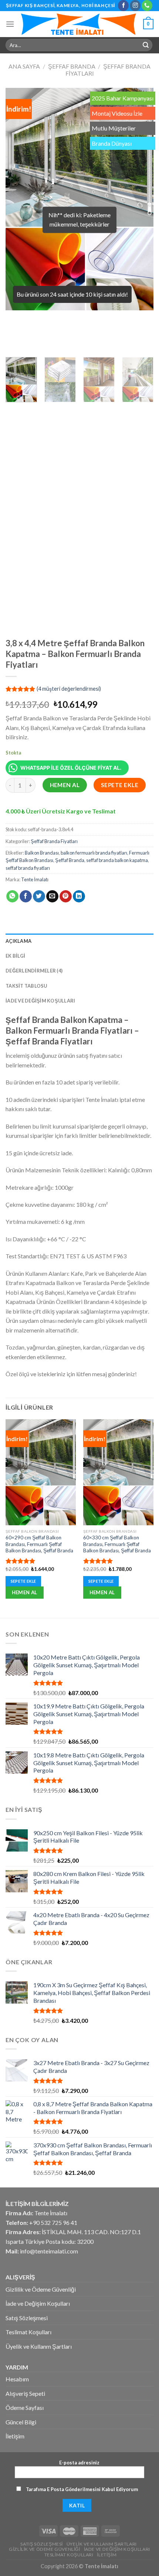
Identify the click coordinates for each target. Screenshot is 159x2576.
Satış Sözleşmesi (27, 2318)
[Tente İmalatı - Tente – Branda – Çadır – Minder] (79, 24)
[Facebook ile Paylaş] (26, 896)
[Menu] (10, 24)
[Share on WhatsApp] (12, 896)
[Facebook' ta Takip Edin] (123, 6)
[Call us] (147, 6)
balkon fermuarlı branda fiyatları (94, 853)
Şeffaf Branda (72, 66)
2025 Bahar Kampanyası (123, 98)
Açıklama (18, 941)
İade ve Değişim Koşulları (40, 1001)
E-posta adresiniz (79, 2463)
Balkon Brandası (42, 853)
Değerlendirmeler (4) (34, 971)
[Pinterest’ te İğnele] (66, 896)
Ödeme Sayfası (25, 2407)
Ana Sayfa (24, 66)
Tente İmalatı (35, 879)
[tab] (79, 941)
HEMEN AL (65, 785)
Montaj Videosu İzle (117, 113)
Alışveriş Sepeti (25, 2393)
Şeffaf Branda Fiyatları (54, 841)
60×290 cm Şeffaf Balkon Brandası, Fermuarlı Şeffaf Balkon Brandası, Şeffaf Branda (39, 1544)
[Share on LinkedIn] (79, 896)
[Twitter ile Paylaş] (39, 896)
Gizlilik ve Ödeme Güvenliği (41, 2289)
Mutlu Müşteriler (114, 128)
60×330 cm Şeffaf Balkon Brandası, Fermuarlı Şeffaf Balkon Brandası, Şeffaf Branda (117, 1544)
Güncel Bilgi (21, 2422)
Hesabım (17, 2379)
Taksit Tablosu (26, 986)
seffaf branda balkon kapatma (117, 860)
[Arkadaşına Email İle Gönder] (52, 896)
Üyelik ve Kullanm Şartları (39, 2346)
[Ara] (146, 45)
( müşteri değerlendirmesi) (69, 689)
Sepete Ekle (120, 785)
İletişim (15, 2436)
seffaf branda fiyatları (28, 868)
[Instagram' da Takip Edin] (135, 6)
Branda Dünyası (112, 143)
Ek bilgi (15, 956)
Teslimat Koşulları (28, 2332)
